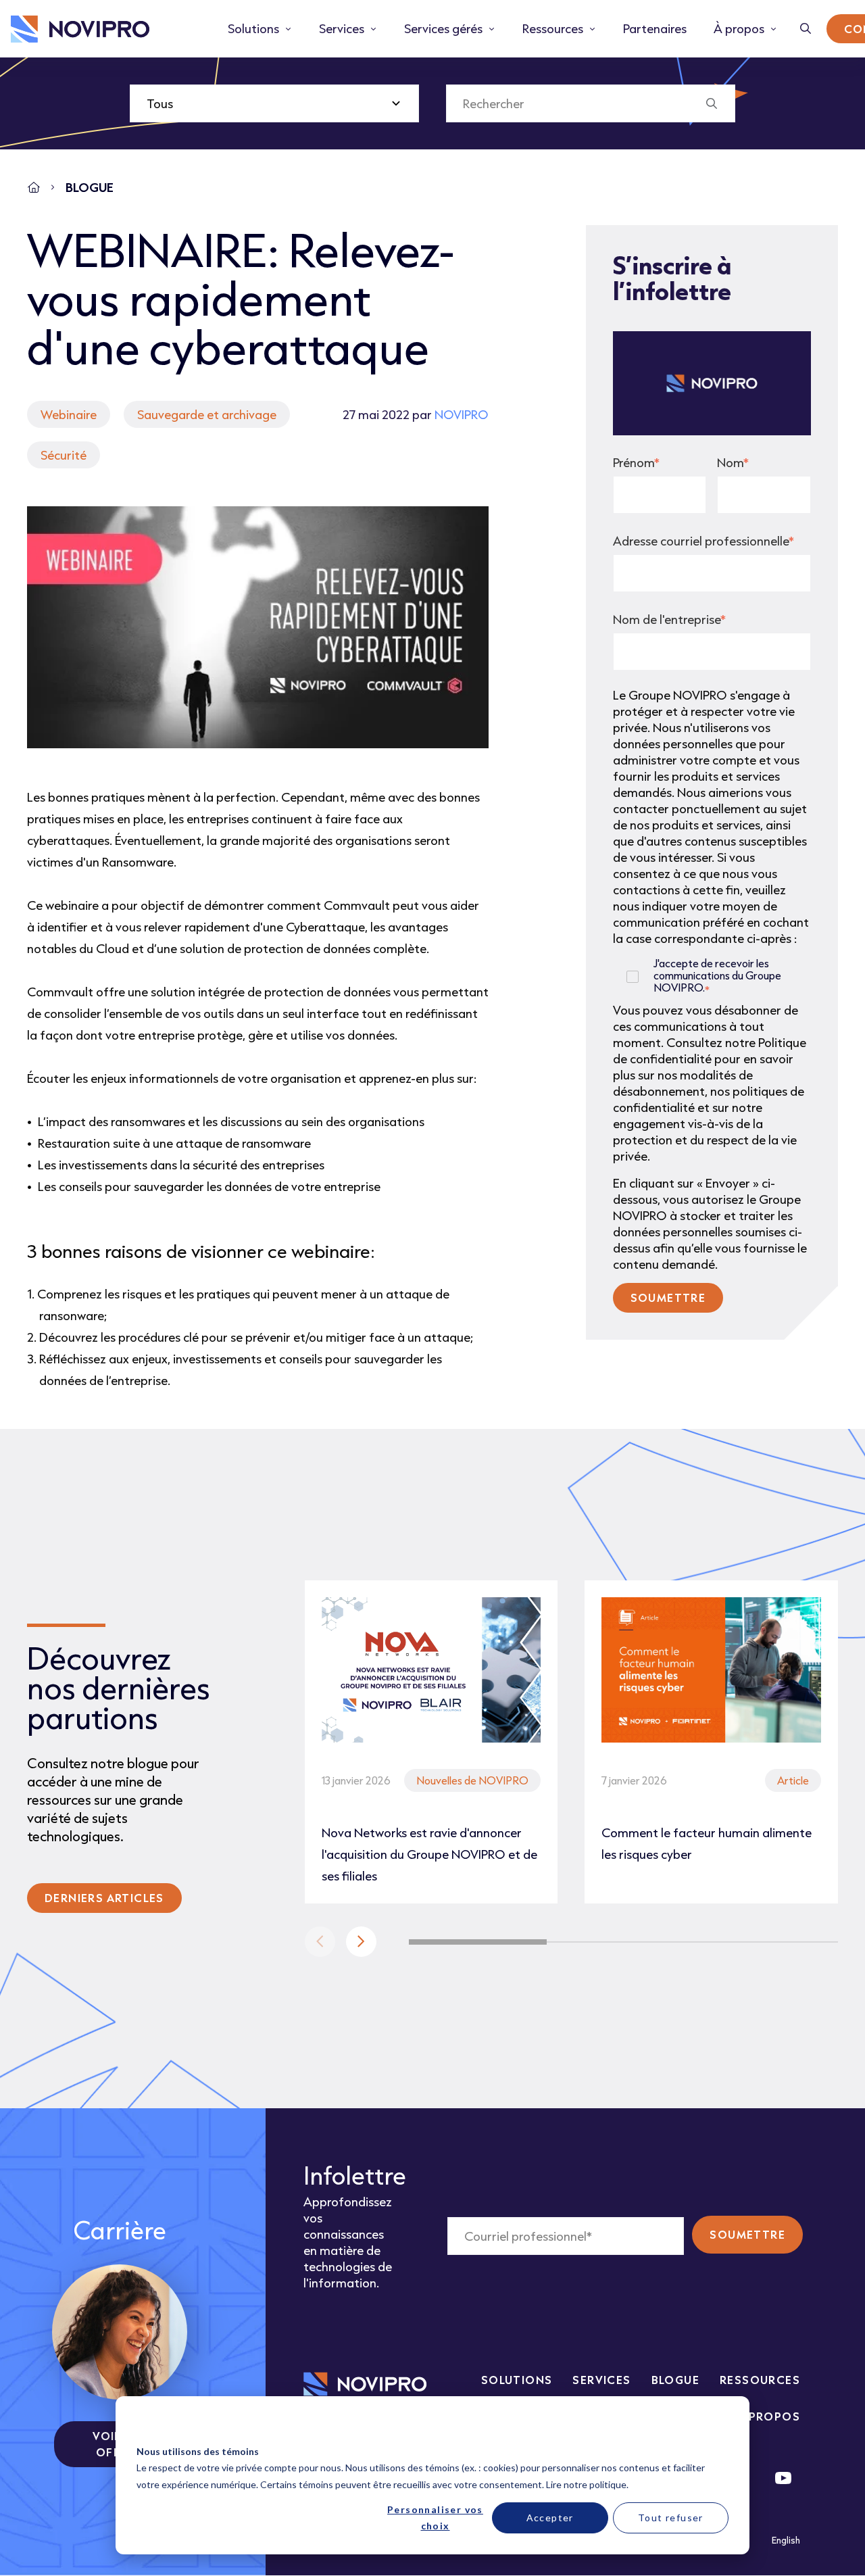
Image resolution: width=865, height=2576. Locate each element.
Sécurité (64, 455)
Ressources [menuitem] (553, 28)
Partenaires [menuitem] (655, 28)
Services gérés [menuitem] (443, 28)
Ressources (760, 2380)
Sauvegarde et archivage (207, 414)
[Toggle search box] (806, 29)
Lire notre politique (586, 2484)
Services (601, 2380)
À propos (769, 2416)
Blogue (675, 2380)
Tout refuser (671, 2518)
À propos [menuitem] (739, 28)
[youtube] (783, 2478)
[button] (361, 1942)
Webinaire (69, 414)
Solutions (517, 2380)
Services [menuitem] (342, 28)
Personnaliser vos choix (435, 2518)
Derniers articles (104, 1898)
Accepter (550, 2518)
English (786, 2540)
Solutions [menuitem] (253, 28)
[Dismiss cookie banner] (724, 2426)
